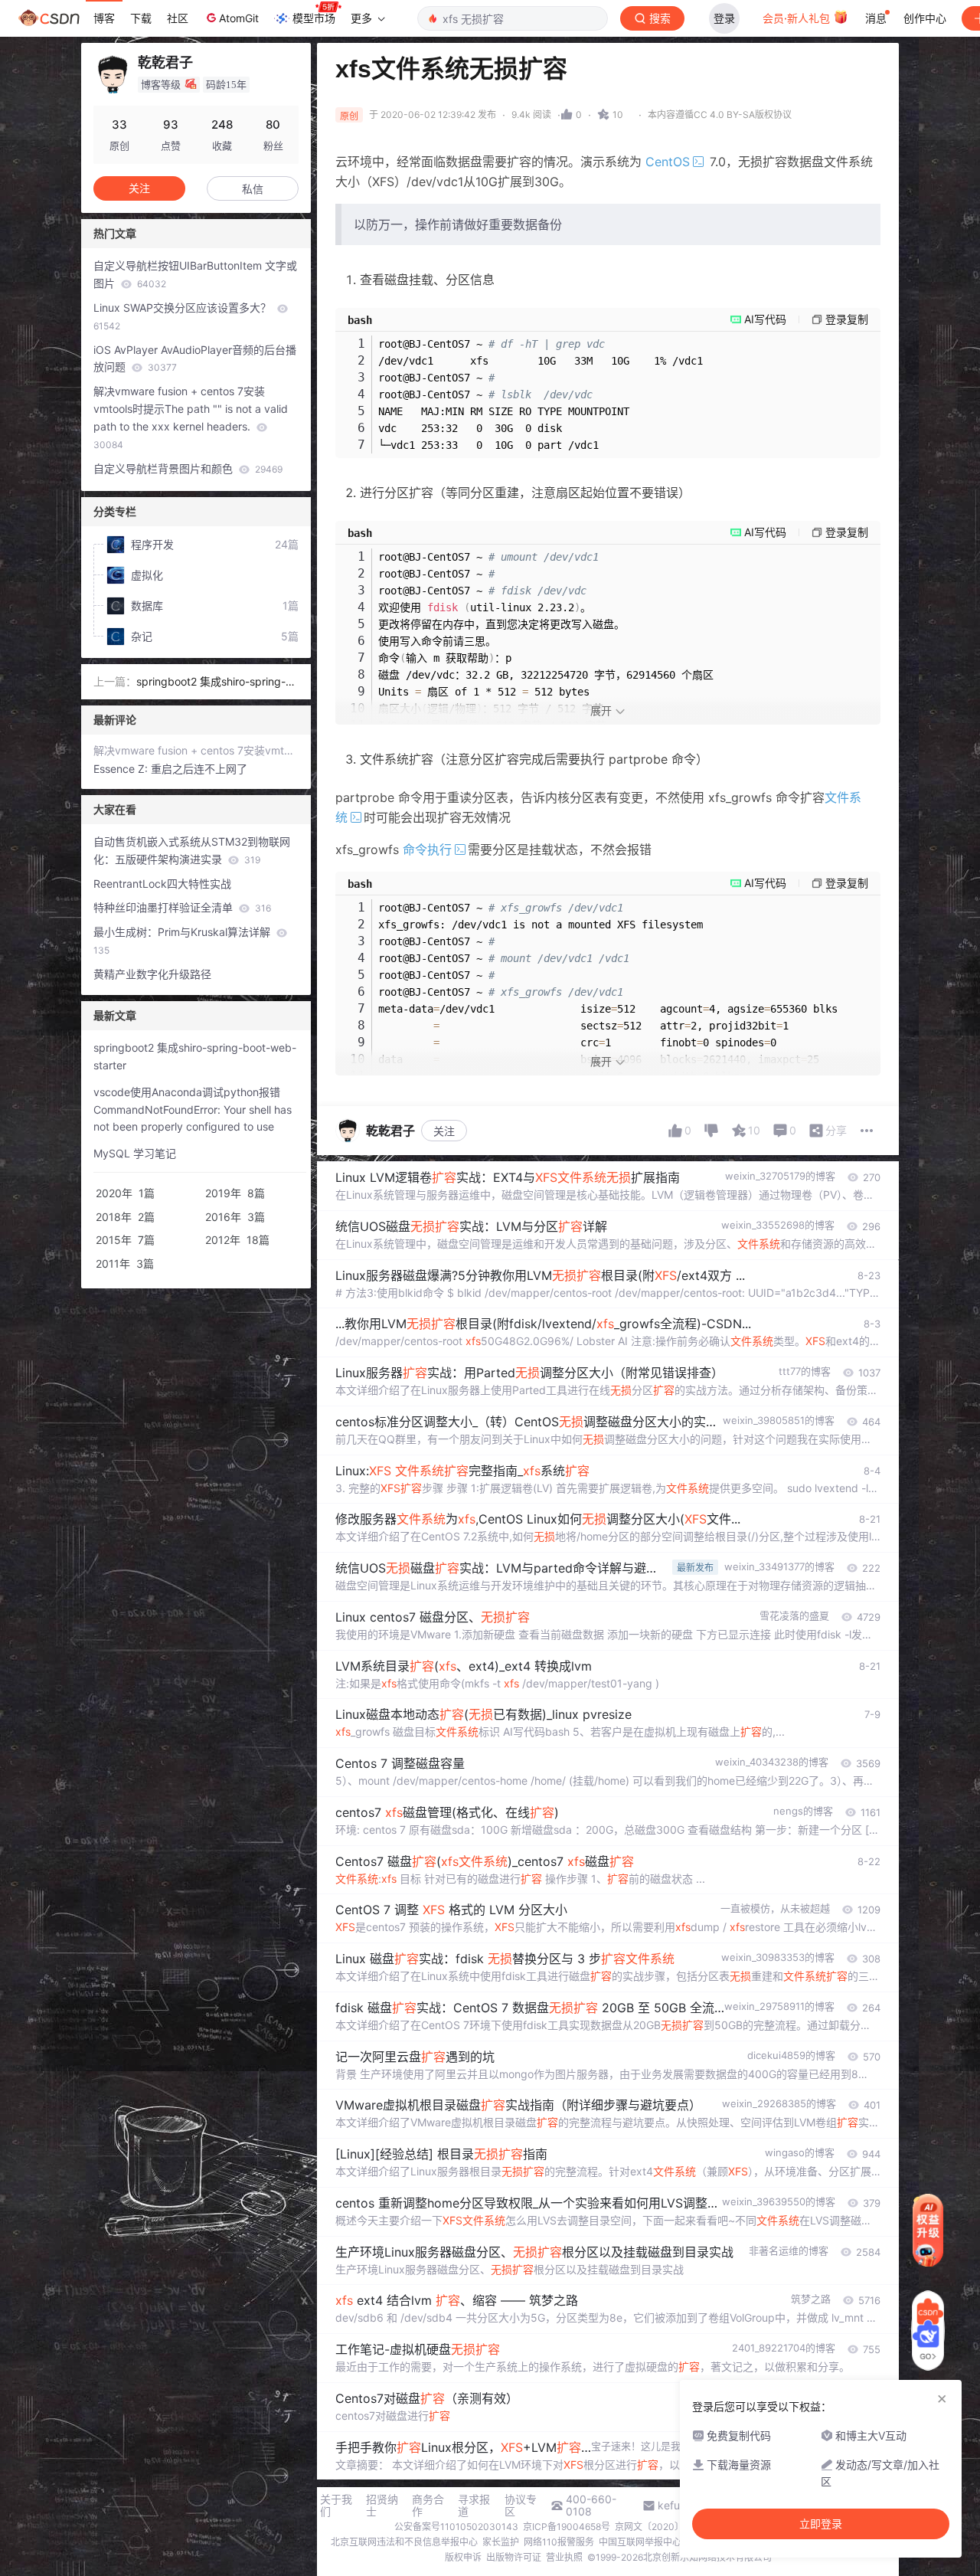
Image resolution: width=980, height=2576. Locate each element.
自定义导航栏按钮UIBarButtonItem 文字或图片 (195, 274)
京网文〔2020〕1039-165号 (675, 2527)
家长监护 (501, 2542)
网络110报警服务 (559, 2542)
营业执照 (564, 2557)
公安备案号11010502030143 (456, 2527)
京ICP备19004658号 (567, 2527)
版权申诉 (463, 2557)
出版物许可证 (514, 2557)
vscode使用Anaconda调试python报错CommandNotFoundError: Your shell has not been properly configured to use (193, 1110)
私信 (253, 189)
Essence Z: (122, 769)
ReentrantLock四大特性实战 (162, 884)
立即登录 (821, 2524)
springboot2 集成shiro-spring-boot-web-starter (217, 683)
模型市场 (314, 18)
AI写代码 (765, 319)
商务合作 (428, 2506)
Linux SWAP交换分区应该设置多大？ (184, 316)
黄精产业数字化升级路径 (152, 974)
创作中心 (925, 18)
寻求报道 (474, 2506)
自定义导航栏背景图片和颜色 (188, 468)
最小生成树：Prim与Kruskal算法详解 (183, 941)
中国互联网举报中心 (640, 2542)
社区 (178, 18)
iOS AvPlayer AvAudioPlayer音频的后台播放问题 (195, 358)
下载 (141, 18)
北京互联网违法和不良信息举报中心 (404, 2542)
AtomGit (239, 18)
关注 (444, 1131)
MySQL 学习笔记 (135, 1153)
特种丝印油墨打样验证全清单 (182, 907)
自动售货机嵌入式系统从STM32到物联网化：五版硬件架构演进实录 (192, 850)
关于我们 (336, 2506)
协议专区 (521, 2506)
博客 (104, 18)
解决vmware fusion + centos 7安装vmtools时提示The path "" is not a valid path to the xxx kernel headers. (191, 417)
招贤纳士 (382, 2506)
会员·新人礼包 (798, 18)
